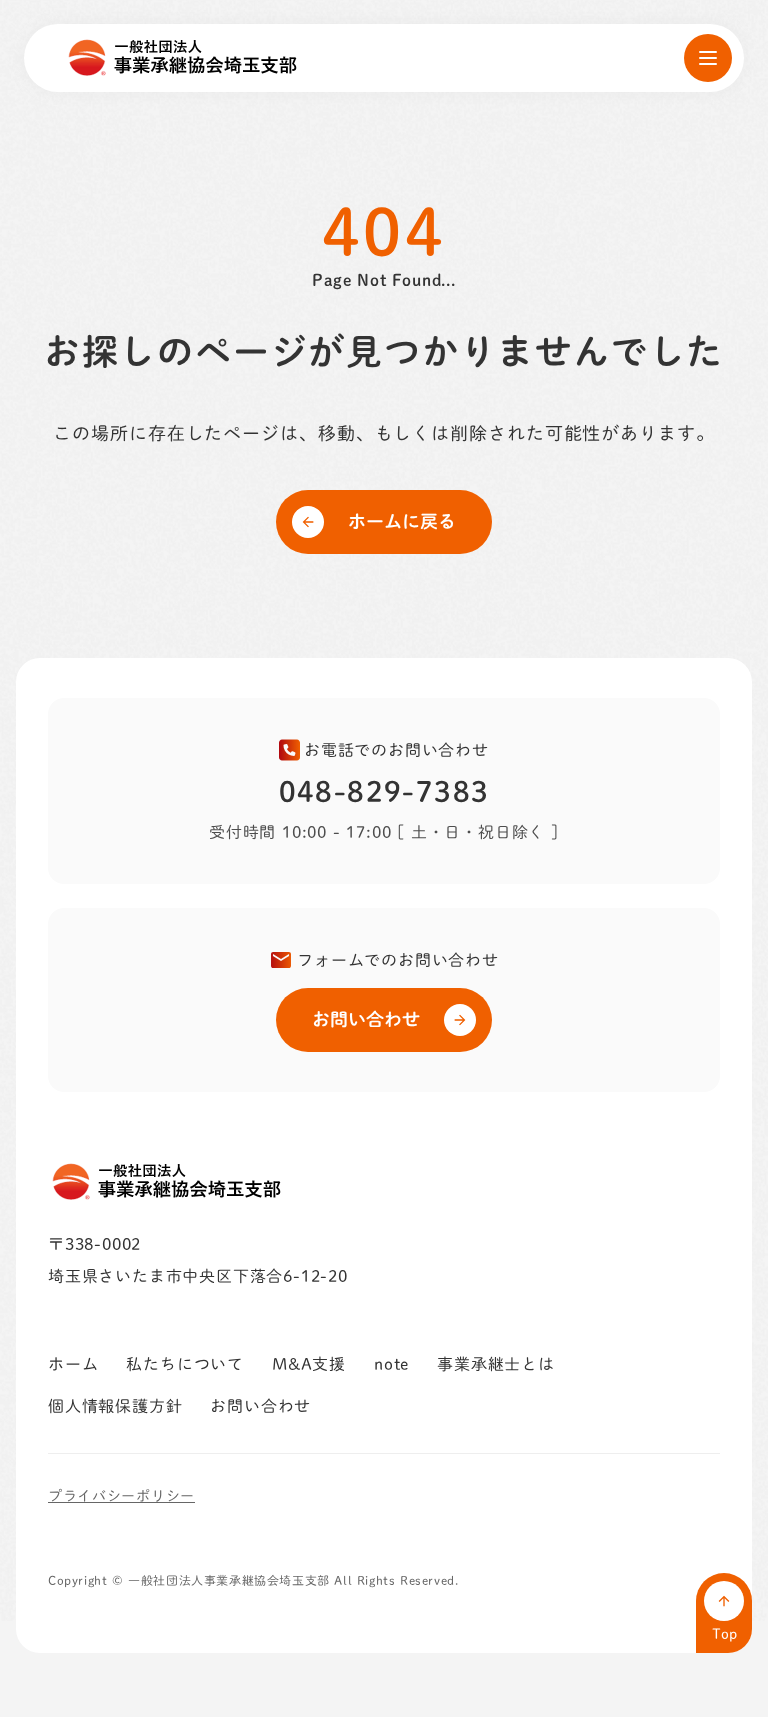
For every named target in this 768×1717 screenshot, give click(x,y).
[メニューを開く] (708, 58)
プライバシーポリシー (121, 1496)
